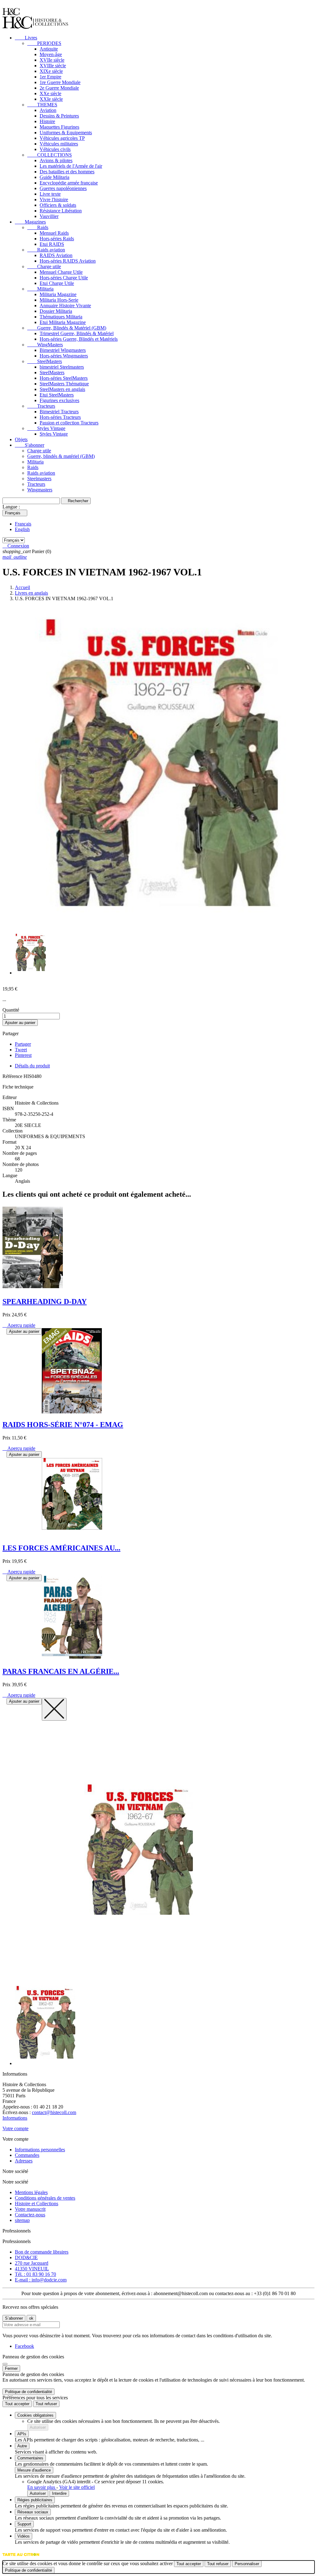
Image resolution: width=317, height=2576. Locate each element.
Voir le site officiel (77, 2487)
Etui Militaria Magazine (63, 322)
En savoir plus (42, 2487)
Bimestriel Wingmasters (63, 350)
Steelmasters (39, 479)
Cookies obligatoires (35, 2415)
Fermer (11, 2368)
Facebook (24, 2346)
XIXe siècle (51, 71)
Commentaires (30, 2458)
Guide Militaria (54, 177)
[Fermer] (5, 2364)
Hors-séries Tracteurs (60, 417)
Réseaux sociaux (33, 2512)
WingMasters (45, 345)
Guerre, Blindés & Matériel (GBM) (67, 328)
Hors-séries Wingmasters (64, 356)
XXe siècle (50, 93)
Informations (15, 2118)
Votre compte (15, 2128)
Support (24, 2524)
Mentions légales (31, 2192)
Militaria (40, 289)
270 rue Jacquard (32, 2263)
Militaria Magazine (58, 294)
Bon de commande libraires (42, 2252)
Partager (23, 1044)
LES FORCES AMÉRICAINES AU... (61, 1548)
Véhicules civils (55, 149)
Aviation (48, 110)
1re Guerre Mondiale (60, 82)
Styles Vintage (46, 428)
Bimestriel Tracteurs (59, 412)
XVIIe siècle (52, 60)
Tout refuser (46, 2404)
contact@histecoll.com (54, 2112)
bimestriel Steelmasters (62, 367)
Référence (13, 1076)
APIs (22, 2434)
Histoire (47, 121)
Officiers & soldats (58, 205)
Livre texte (50, 194)
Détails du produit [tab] (32, 1066)
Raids (38, 227)
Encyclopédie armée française (69, 183)
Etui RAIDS (52, 244)
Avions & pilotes (56, 160)
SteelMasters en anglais (62, 389)
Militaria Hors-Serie (59, 300)
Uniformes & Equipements (66, 133)
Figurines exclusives (59, 400)
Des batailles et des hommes (67, 172)
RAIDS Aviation (56, 255)
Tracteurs (41, 406)
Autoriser (38, 2427)
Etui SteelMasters (57, 395)
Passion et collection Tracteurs (69, 423)
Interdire (59, 2493)
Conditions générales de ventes (45, 2198)
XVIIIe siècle (53, 66)
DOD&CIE (26, 2257)
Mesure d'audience (34, 2470)
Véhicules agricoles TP (62, 138)
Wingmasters (40, 490)
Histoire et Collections (37, 2204)
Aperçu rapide (19, 1325)
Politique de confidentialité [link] (28, 2392)
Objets (21, 439)
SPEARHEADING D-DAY (45, 1301)
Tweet (21, 1050)
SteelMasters (45, 361)
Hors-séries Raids (57, 239)
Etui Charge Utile (57, 283)
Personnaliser (247, 2564)
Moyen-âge (51, 54)
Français (23, 524)
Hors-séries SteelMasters (64, 378)
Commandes (27, 2155)
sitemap (22, 2220)
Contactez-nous (30, 2215)
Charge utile (44, 266)
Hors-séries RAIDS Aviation (68, 261)
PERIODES (44, 43)
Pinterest (23, 1055)
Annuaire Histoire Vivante (65, 306)
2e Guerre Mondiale (59, 88)
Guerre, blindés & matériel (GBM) (61, 456)
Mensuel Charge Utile (61, 272)
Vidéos (24, 2536)
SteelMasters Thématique (64, 384)
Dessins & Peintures (59, 116)
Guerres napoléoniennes (63, 188)
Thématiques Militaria (61, 317)
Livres (26, 38)
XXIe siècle (51, 99)
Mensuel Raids (54, 233)
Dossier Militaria (56, 311)
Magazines (30, 222)
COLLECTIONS (50, 155)
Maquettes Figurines (59, 127)
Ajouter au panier (20, 1023)
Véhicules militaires (59, 144)
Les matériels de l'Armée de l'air (71, 166)
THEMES (42, 105)
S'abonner (30, 445)
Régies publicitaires (35, 2500)
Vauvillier (49, 216)
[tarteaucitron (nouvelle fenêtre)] (21, 2558)
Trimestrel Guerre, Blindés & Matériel (77, 333)
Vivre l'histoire (54, 200)
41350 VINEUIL (32, 2269)
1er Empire (50, 77)
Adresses (24, 2161)
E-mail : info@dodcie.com (41, 2280)
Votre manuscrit (30, 2209)
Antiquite (49, 49)
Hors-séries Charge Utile (64, 278)
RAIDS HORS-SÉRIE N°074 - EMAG (63, 1425)
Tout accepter (17, 2404)
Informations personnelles (40, 2150)
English (22, 529)
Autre (22, 2446)
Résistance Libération (61, 211)
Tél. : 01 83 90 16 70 (35, 2274)
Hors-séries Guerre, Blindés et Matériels (79, 339)
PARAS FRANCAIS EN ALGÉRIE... (61, 1671)
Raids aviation (46, 250)
